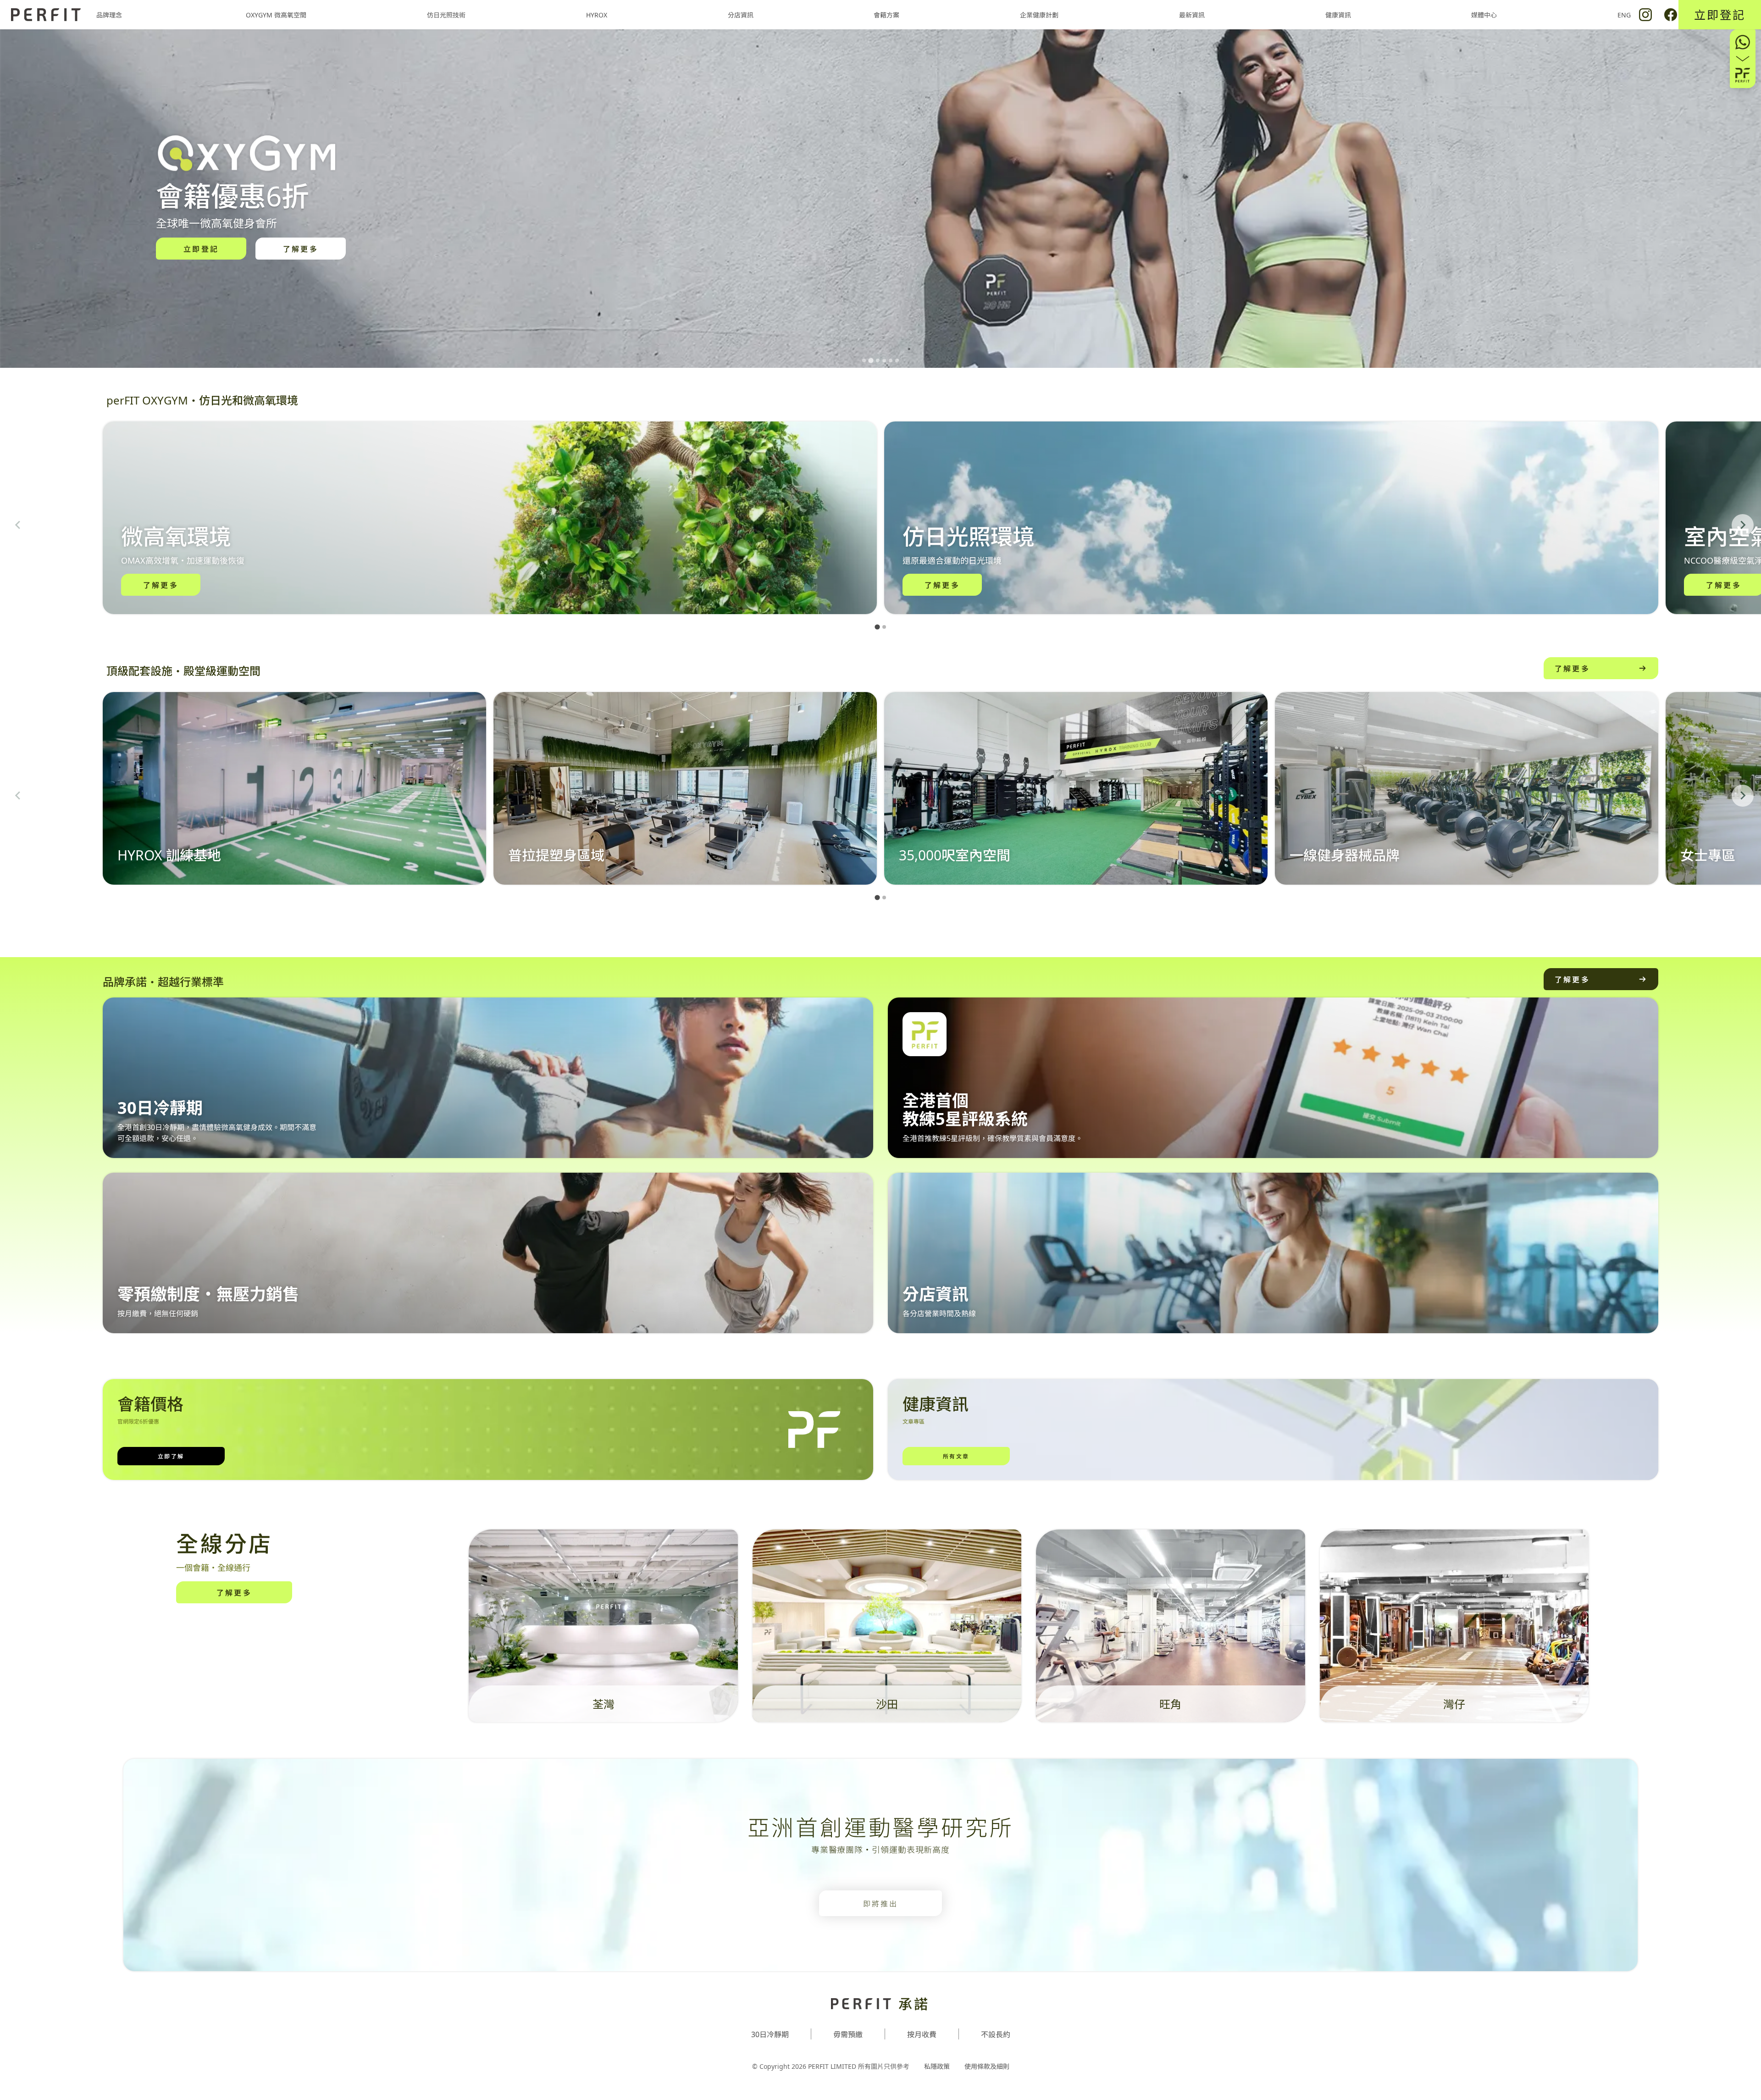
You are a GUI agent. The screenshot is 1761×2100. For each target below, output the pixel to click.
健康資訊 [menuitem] (1338, 15)
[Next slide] (1743, 525)
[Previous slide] (18, 525)
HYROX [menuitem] (597, 15)
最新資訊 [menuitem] (1192, 15)
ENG (1624, 15)
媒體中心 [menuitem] (1484, 15)
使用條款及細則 (987, 2066)
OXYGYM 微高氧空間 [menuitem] (276, 15)
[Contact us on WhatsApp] (1743, 59)
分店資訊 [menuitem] (741, 15)
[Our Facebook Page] (1671, 15)
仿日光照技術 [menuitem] (446, 15)
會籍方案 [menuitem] (886, 15)
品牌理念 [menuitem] (109, 15)
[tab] (864, 360)
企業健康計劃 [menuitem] (1039, 15)
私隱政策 (937, 2066)
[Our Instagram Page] (1645, 15)
